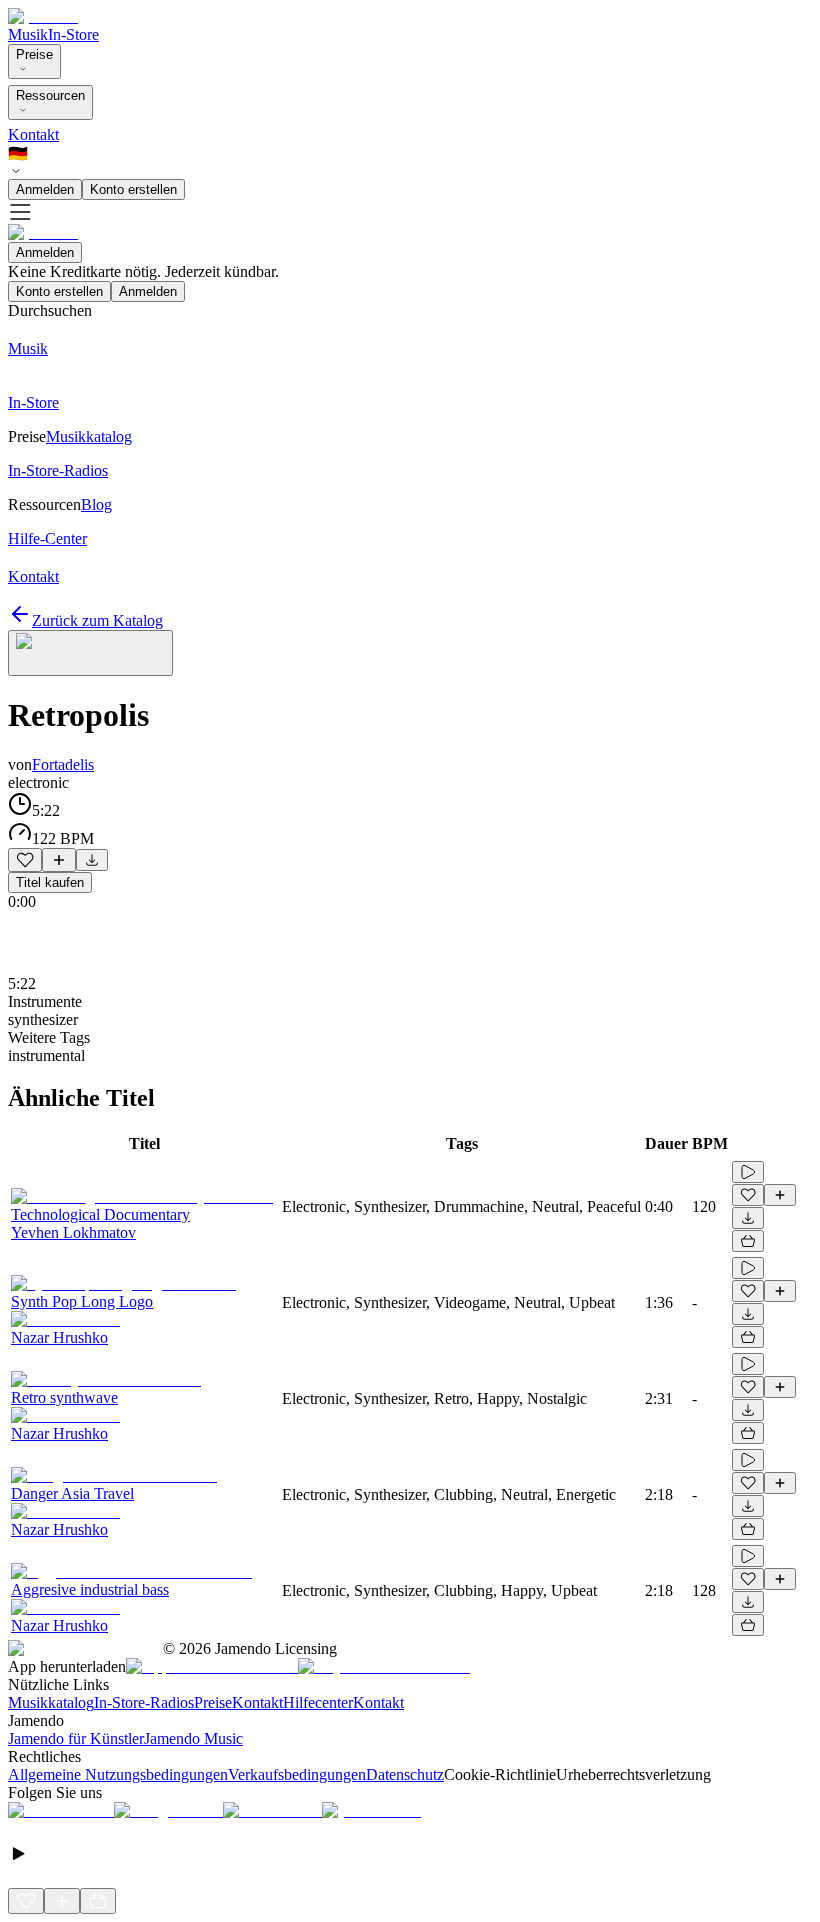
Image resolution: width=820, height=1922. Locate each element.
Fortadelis (63, 764)
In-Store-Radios (144, 1702)
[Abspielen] (748, 1172)
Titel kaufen (50, 882)
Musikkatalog (51, 1702)
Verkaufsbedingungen (297, 1774)
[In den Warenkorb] (748, 1241)
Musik (28, 34)
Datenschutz (405, 1774)
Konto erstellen (133, 189)
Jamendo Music (193, 1738)
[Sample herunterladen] (92, 860)
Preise (34, 54)
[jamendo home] (43, 16)
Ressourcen (50, 95)
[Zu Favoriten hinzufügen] (25, 860)
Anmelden (45, 189)
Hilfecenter (318, 1702)
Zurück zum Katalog (97, 620)
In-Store (73, 34)
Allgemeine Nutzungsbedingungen (118, 1774)
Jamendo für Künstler (76, 1738)
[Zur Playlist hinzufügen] (59, 860)
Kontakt (33, 134)
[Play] (90, 653)
